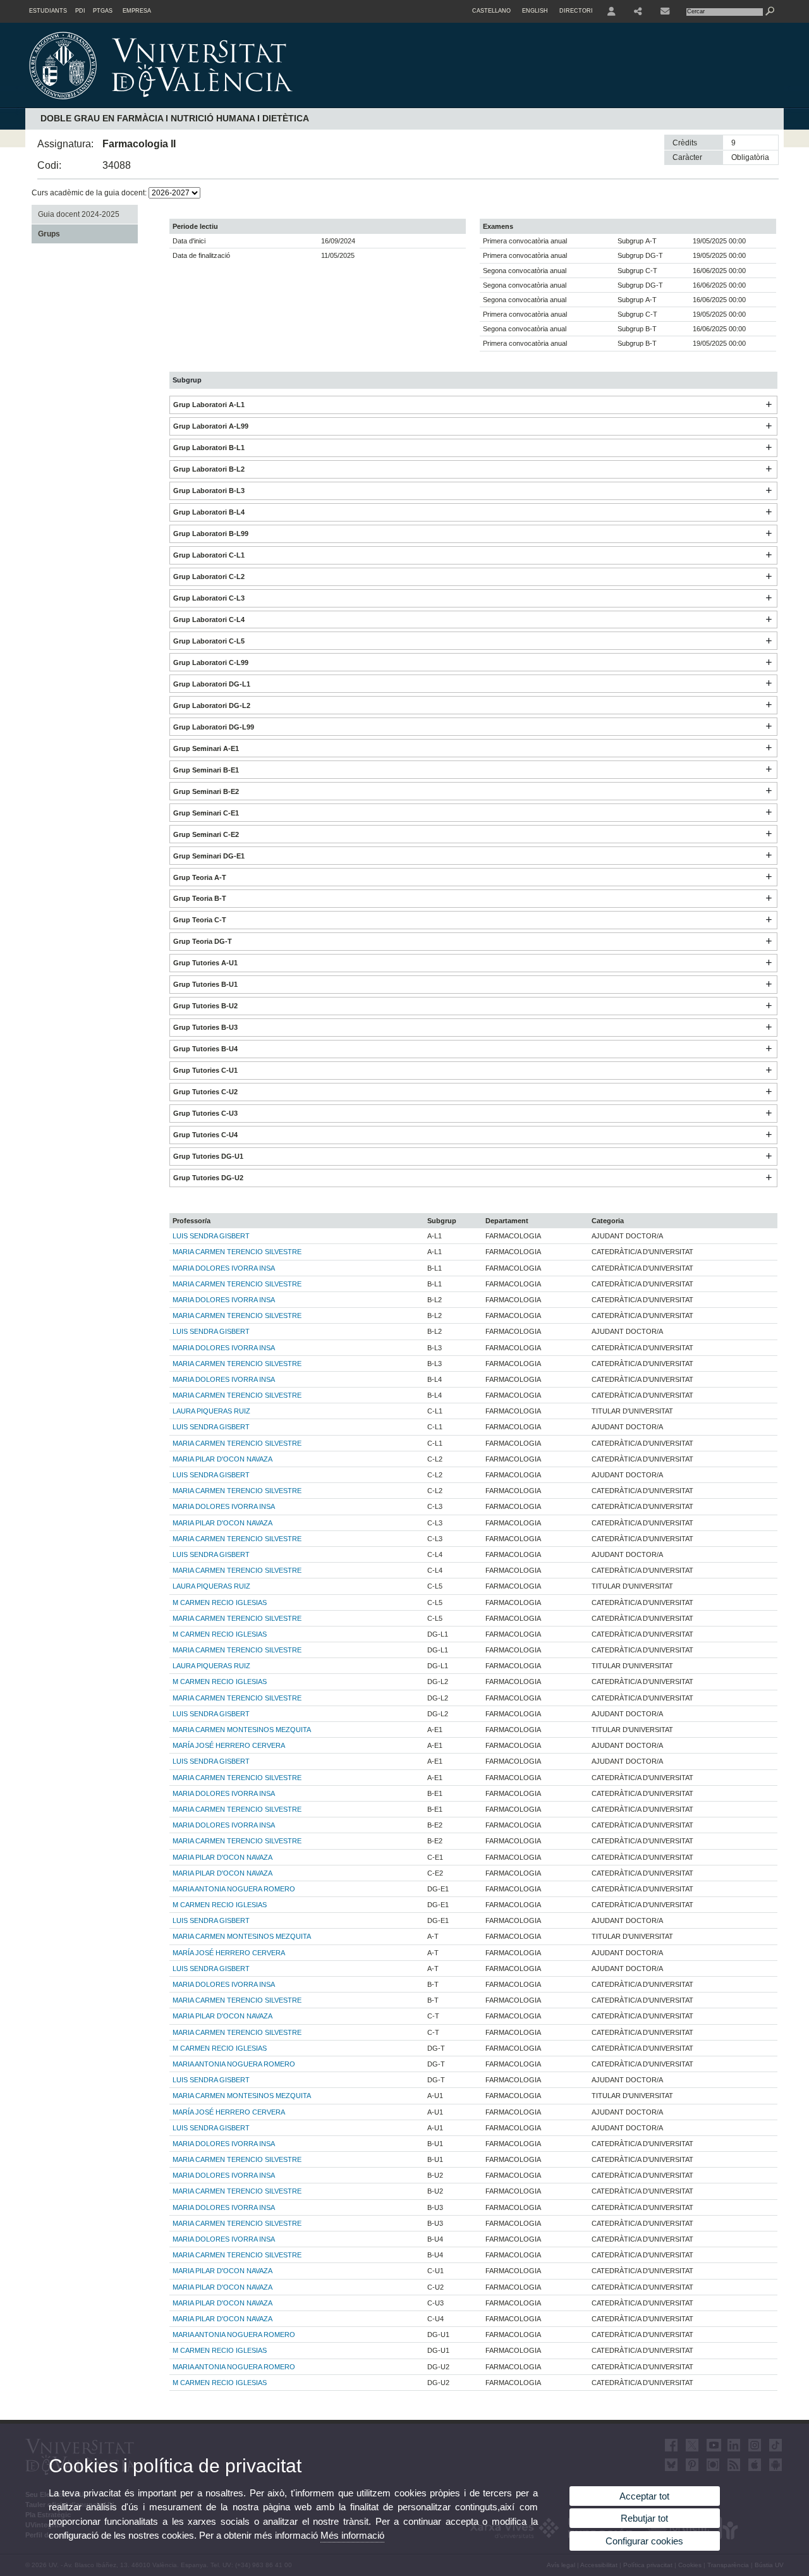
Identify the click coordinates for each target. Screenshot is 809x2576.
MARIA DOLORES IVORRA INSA (224, 1268)
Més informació (352, 2535)
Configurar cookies (644, 2541)
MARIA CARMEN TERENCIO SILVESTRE (237, 1252)
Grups (49, 234)
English (535, 11)
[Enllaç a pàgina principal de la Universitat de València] (269, 104)
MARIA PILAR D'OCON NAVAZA (222, 1459)
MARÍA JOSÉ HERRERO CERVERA (229, 1745)
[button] (769, 405)
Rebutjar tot (644, 2518)
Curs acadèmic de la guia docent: (90, 193)
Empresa (137, 11)
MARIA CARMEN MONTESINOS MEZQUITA (242, 1730)
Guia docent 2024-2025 (79, 214)
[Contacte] (666, 11)
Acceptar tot (644, 2496)
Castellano (491, 11)
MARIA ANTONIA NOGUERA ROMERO (234, 1889)
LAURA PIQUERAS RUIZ (211, 1411)
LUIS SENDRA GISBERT (211, 1236)
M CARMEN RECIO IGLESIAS (220, 1602)
